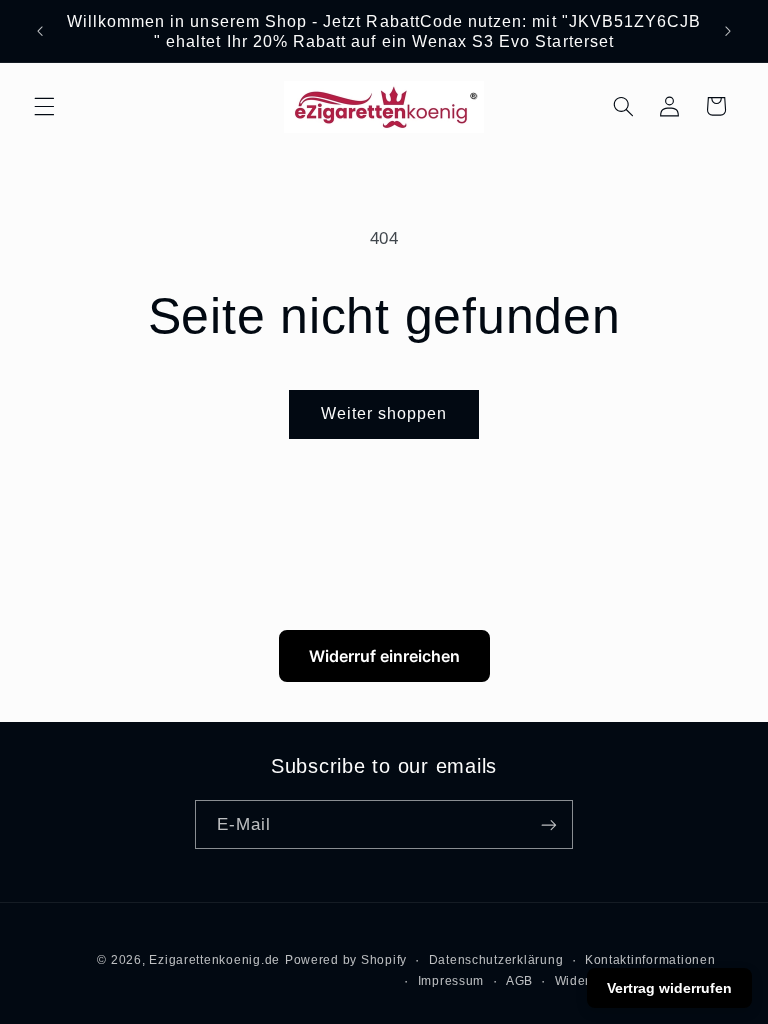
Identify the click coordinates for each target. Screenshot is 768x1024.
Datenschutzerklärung (496, 960)
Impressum (451, 981)
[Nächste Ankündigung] (728, 31)
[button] (44, 106)
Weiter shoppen (384, 413)
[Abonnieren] (549, 824)
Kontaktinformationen (650, 960)
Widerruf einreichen (384, 656)
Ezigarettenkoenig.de (214, 960)
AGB (519, 981)
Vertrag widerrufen (669, 988)
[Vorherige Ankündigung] (40, 31)
